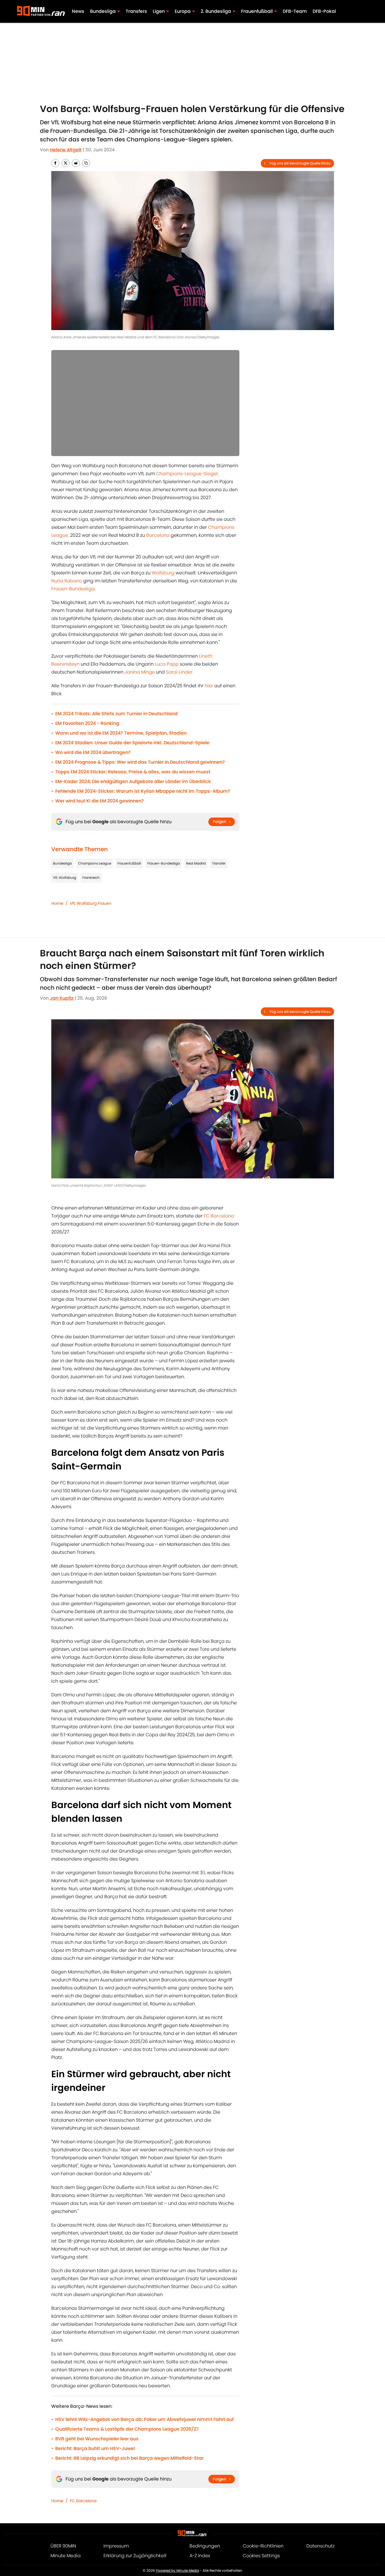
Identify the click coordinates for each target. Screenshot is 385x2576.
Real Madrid (196, 863)
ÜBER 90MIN (63, 2546)
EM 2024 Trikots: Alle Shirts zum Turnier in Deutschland (116, 714)
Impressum (116, 2546)
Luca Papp (167, 664)
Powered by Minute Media (177, 2570)
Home (57, 903)
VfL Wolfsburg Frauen (91, 903)
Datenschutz (320, 2546)
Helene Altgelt (66, 150)
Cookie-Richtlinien (263, 2546)
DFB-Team (295, 11)
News (78, 11)
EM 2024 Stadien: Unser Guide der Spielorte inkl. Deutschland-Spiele (132, 743)
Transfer (219, 863)
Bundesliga (62, 863)
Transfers (136, 11)
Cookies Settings (261, 2556)
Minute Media (66, 2556)
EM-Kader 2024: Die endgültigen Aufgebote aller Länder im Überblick (133, 781)
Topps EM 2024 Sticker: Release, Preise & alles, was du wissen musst (133, 772)
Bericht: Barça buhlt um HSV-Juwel (95, 2448)
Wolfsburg (163, 573)
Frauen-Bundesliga (73, 589)
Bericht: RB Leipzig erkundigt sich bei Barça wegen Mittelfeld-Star (129, 2458)
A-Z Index (200, 2556)
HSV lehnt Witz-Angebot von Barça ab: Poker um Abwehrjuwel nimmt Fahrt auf (144, 2419)
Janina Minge (140, 672)
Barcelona (158, 535)
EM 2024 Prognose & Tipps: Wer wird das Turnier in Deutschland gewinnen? (140, 762)
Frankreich (91, 878)
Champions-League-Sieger (187, 474)
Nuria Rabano (67, 581)
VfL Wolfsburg (65, 878)
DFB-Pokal (324, 11)
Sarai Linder (179, 672)
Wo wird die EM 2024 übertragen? (93, 752)
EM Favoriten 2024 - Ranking (87, 723)
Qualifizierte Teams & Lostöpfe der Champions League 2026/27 (127, 2429)
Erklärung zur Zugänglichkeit (135, 2556)
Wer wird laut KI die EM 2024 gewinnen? (100, 801)
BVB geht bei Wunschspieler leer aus (97, 2439)
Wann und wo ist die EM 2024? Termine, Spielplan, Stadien (121, 733)
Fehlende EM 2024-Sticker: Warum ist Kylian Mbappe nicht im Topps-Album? (143, 791)
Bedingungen (205, 2546)
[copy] (86, 163)
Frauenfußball (129, 863)
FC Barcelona (219, 1216)
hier (209, 686)
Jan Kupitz (62, 998)
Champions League (95, 863)
